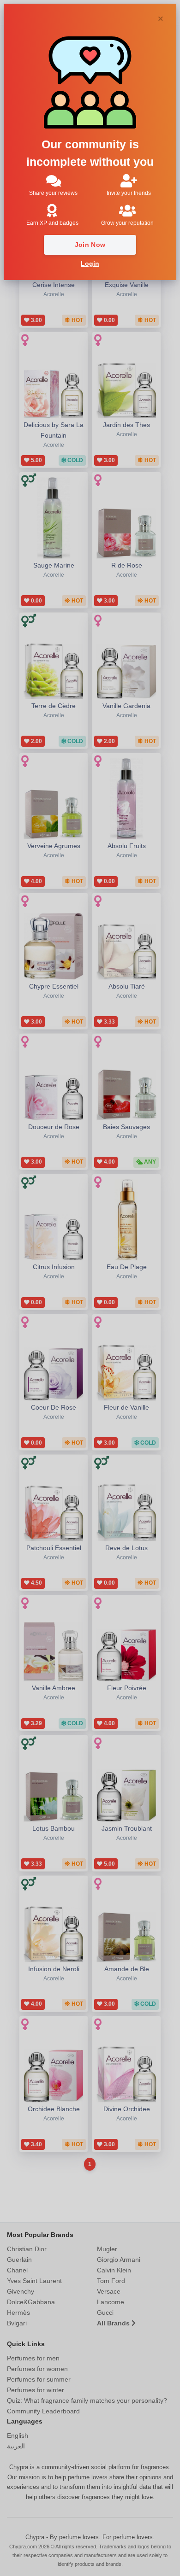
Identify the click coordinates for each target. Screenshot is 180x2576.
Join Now (90, 245)
